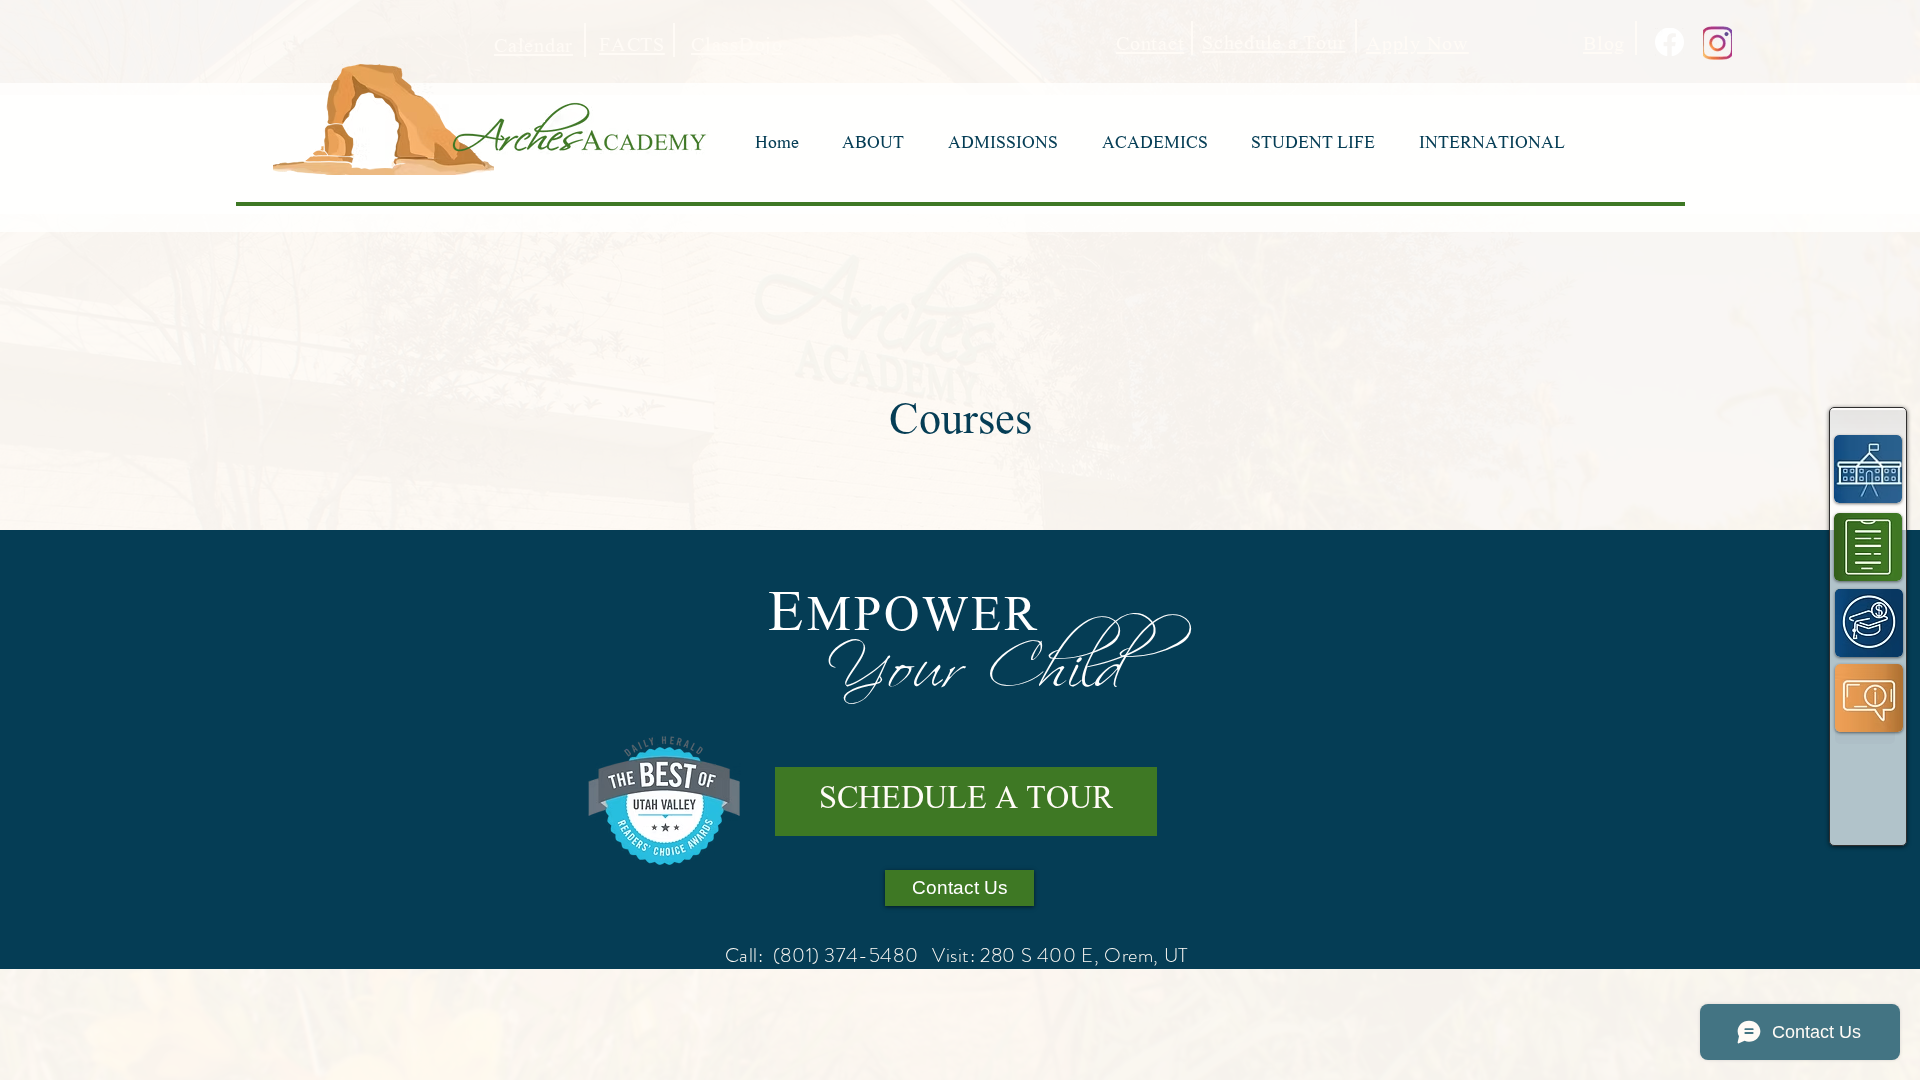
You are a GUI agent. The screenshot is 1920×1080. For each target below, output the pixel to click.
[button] (874, 145)
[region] (1868, 467)
